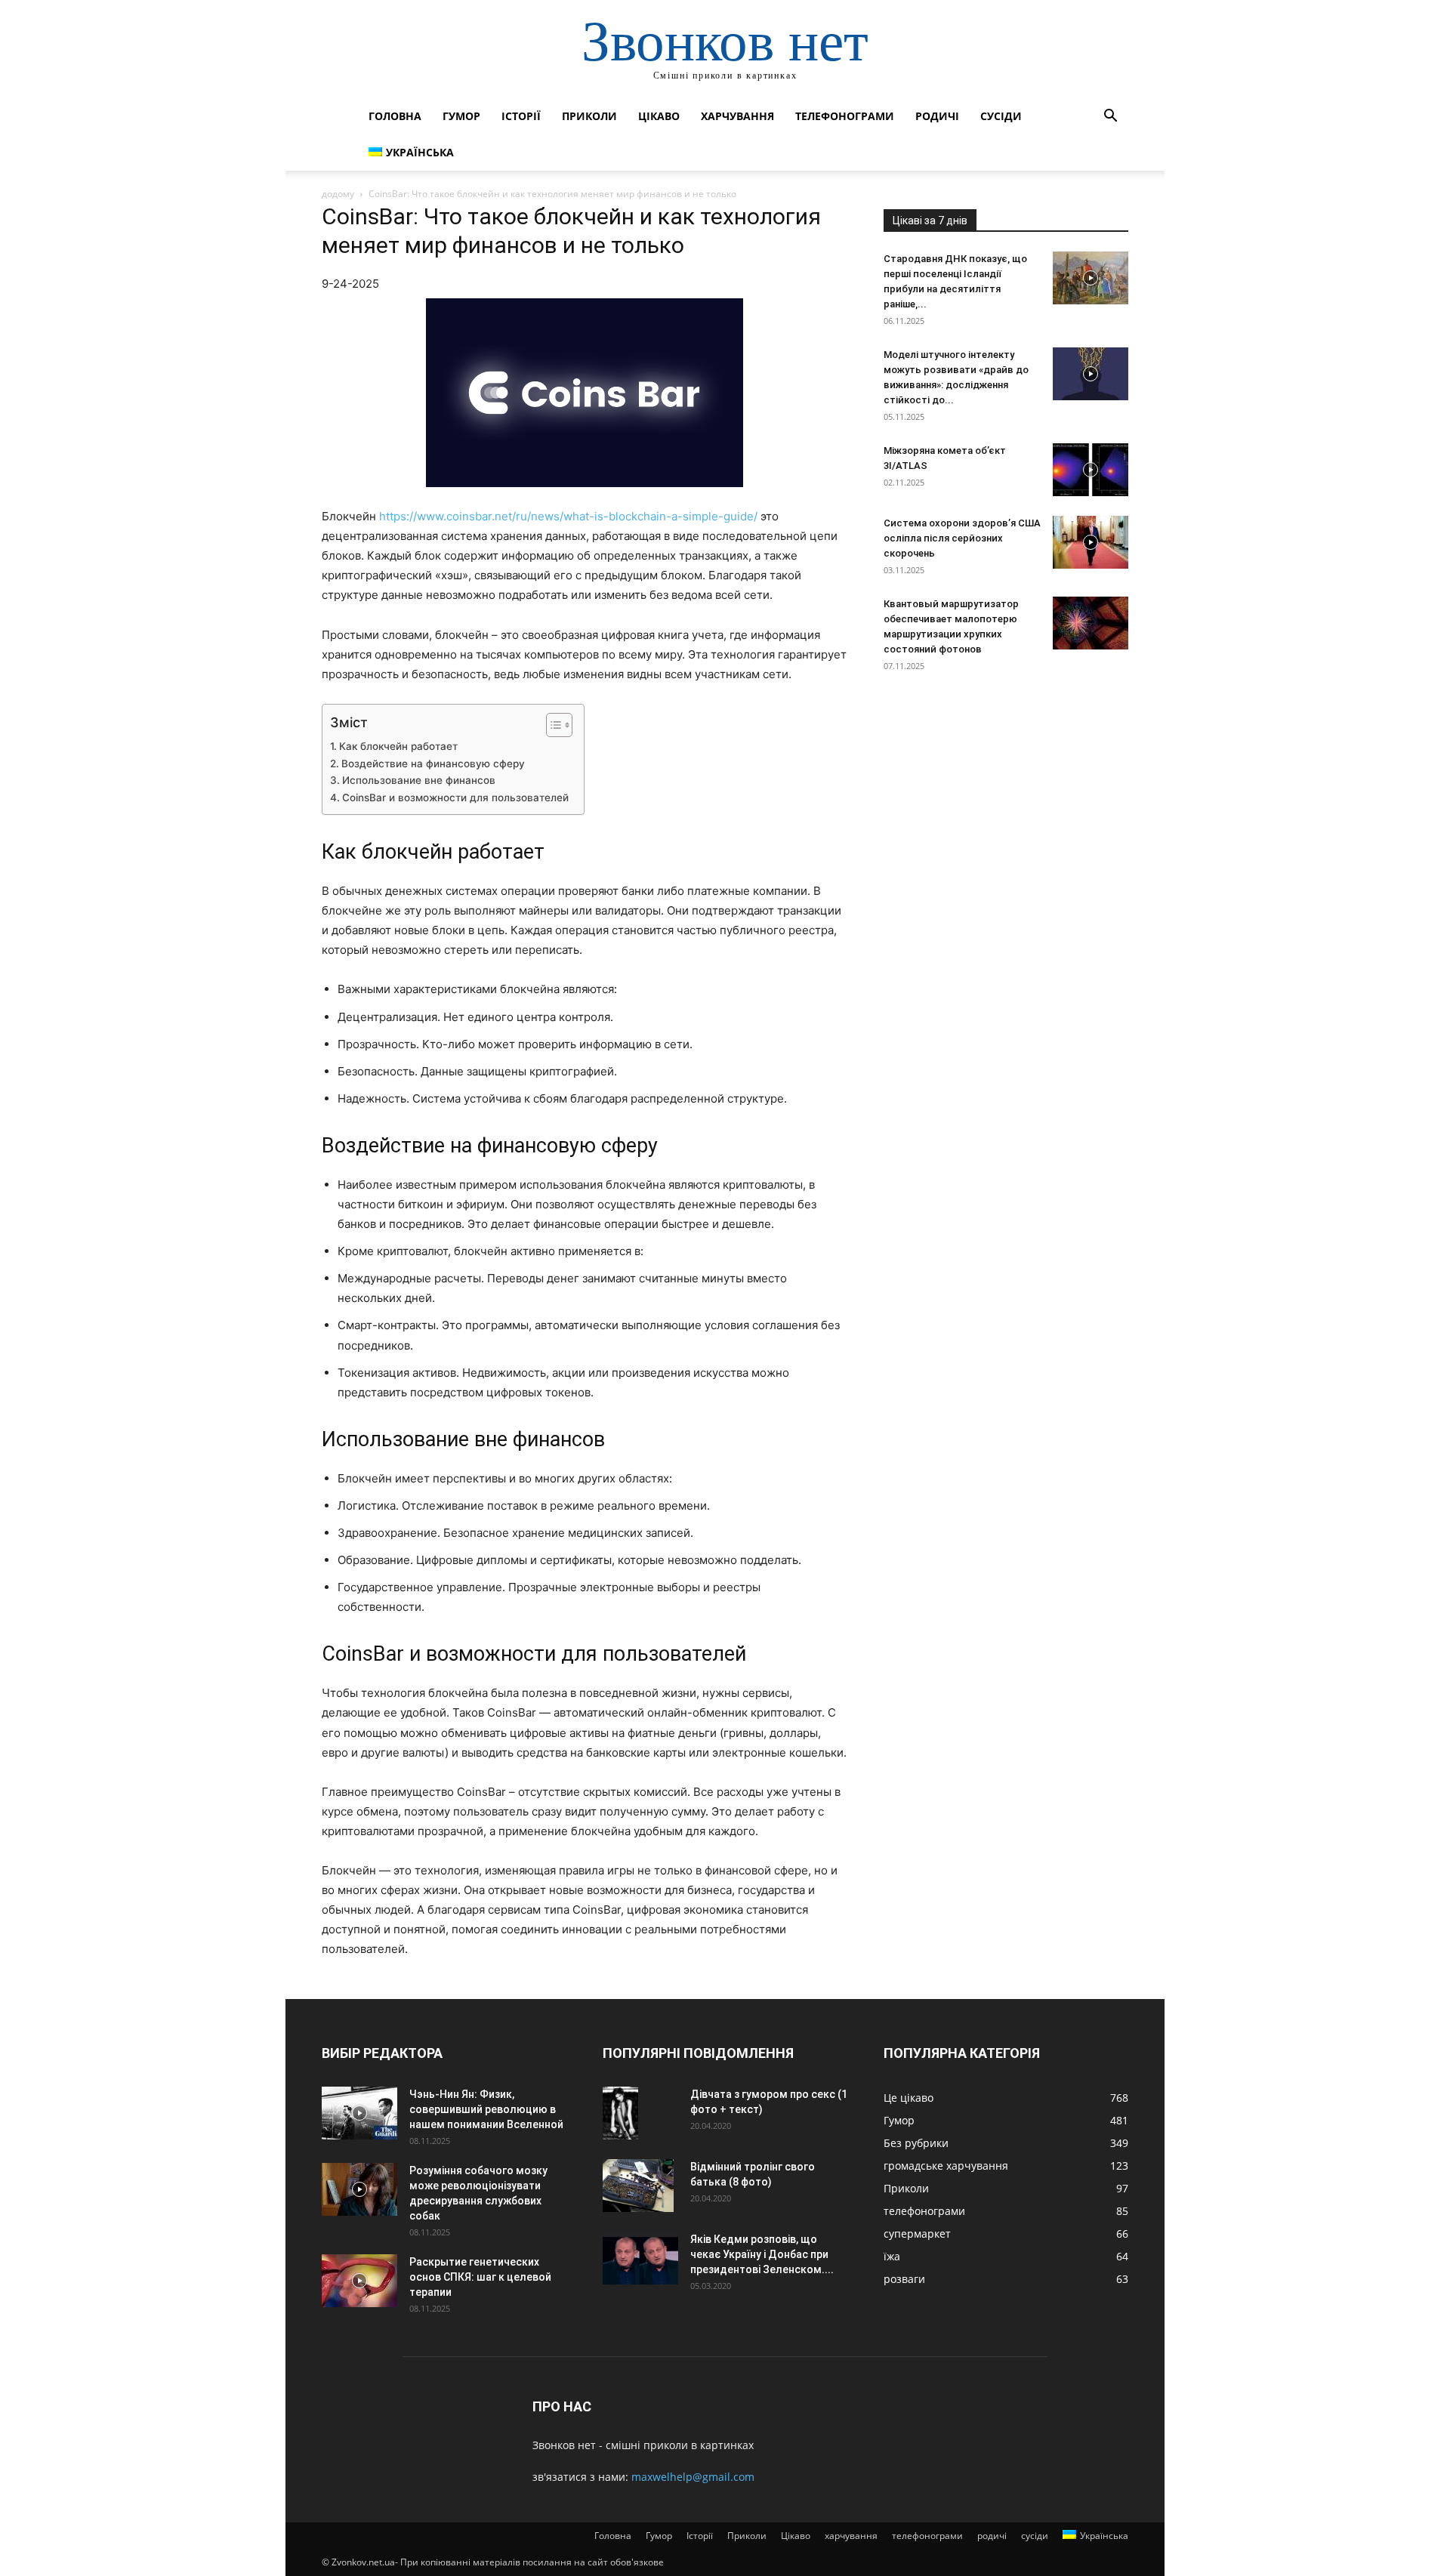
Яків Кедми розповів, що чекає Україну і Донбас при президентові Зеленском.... (762, 2254)
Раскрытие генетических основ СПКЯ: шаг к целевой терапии (480, 2277)
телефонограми (845, 116)
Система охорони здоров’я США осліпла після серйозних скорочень (962, 538)
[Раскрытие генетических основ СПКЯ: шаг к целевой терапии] (359, 2281)
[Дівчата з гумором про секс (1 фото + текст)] (620, 2113)
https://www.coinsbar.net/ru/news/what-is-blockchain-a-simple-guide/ (568, 516)
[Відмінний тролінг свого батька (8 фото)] (638, 2186)
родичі (937, 116)
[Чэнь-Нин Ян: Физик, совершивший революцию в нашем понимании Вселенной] (359, 2113)
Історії (521, 116)
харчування (737, 116)
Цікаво (659, 116)
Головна (395, 116)
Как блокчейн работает (398, 746)
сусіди (1001, 116)
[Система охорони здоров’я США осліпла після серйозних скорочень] (1091, 542)
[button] (1110, 117)
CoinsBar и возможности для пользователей (455, 797)
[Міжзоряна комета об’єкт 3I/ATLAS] (1091, 470)
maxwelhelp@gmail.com (693, 2477)
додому (338, 194)
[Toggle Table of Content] (552, 725)
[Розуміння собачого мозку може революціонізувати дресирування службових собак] (359, 2189)
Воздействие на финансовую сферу (433, 764)
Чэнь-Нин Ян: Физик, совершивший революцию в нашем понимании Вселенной (486, 2109)
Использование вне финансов (419, 780)
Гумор (461, 116)
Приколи (589, 116)
